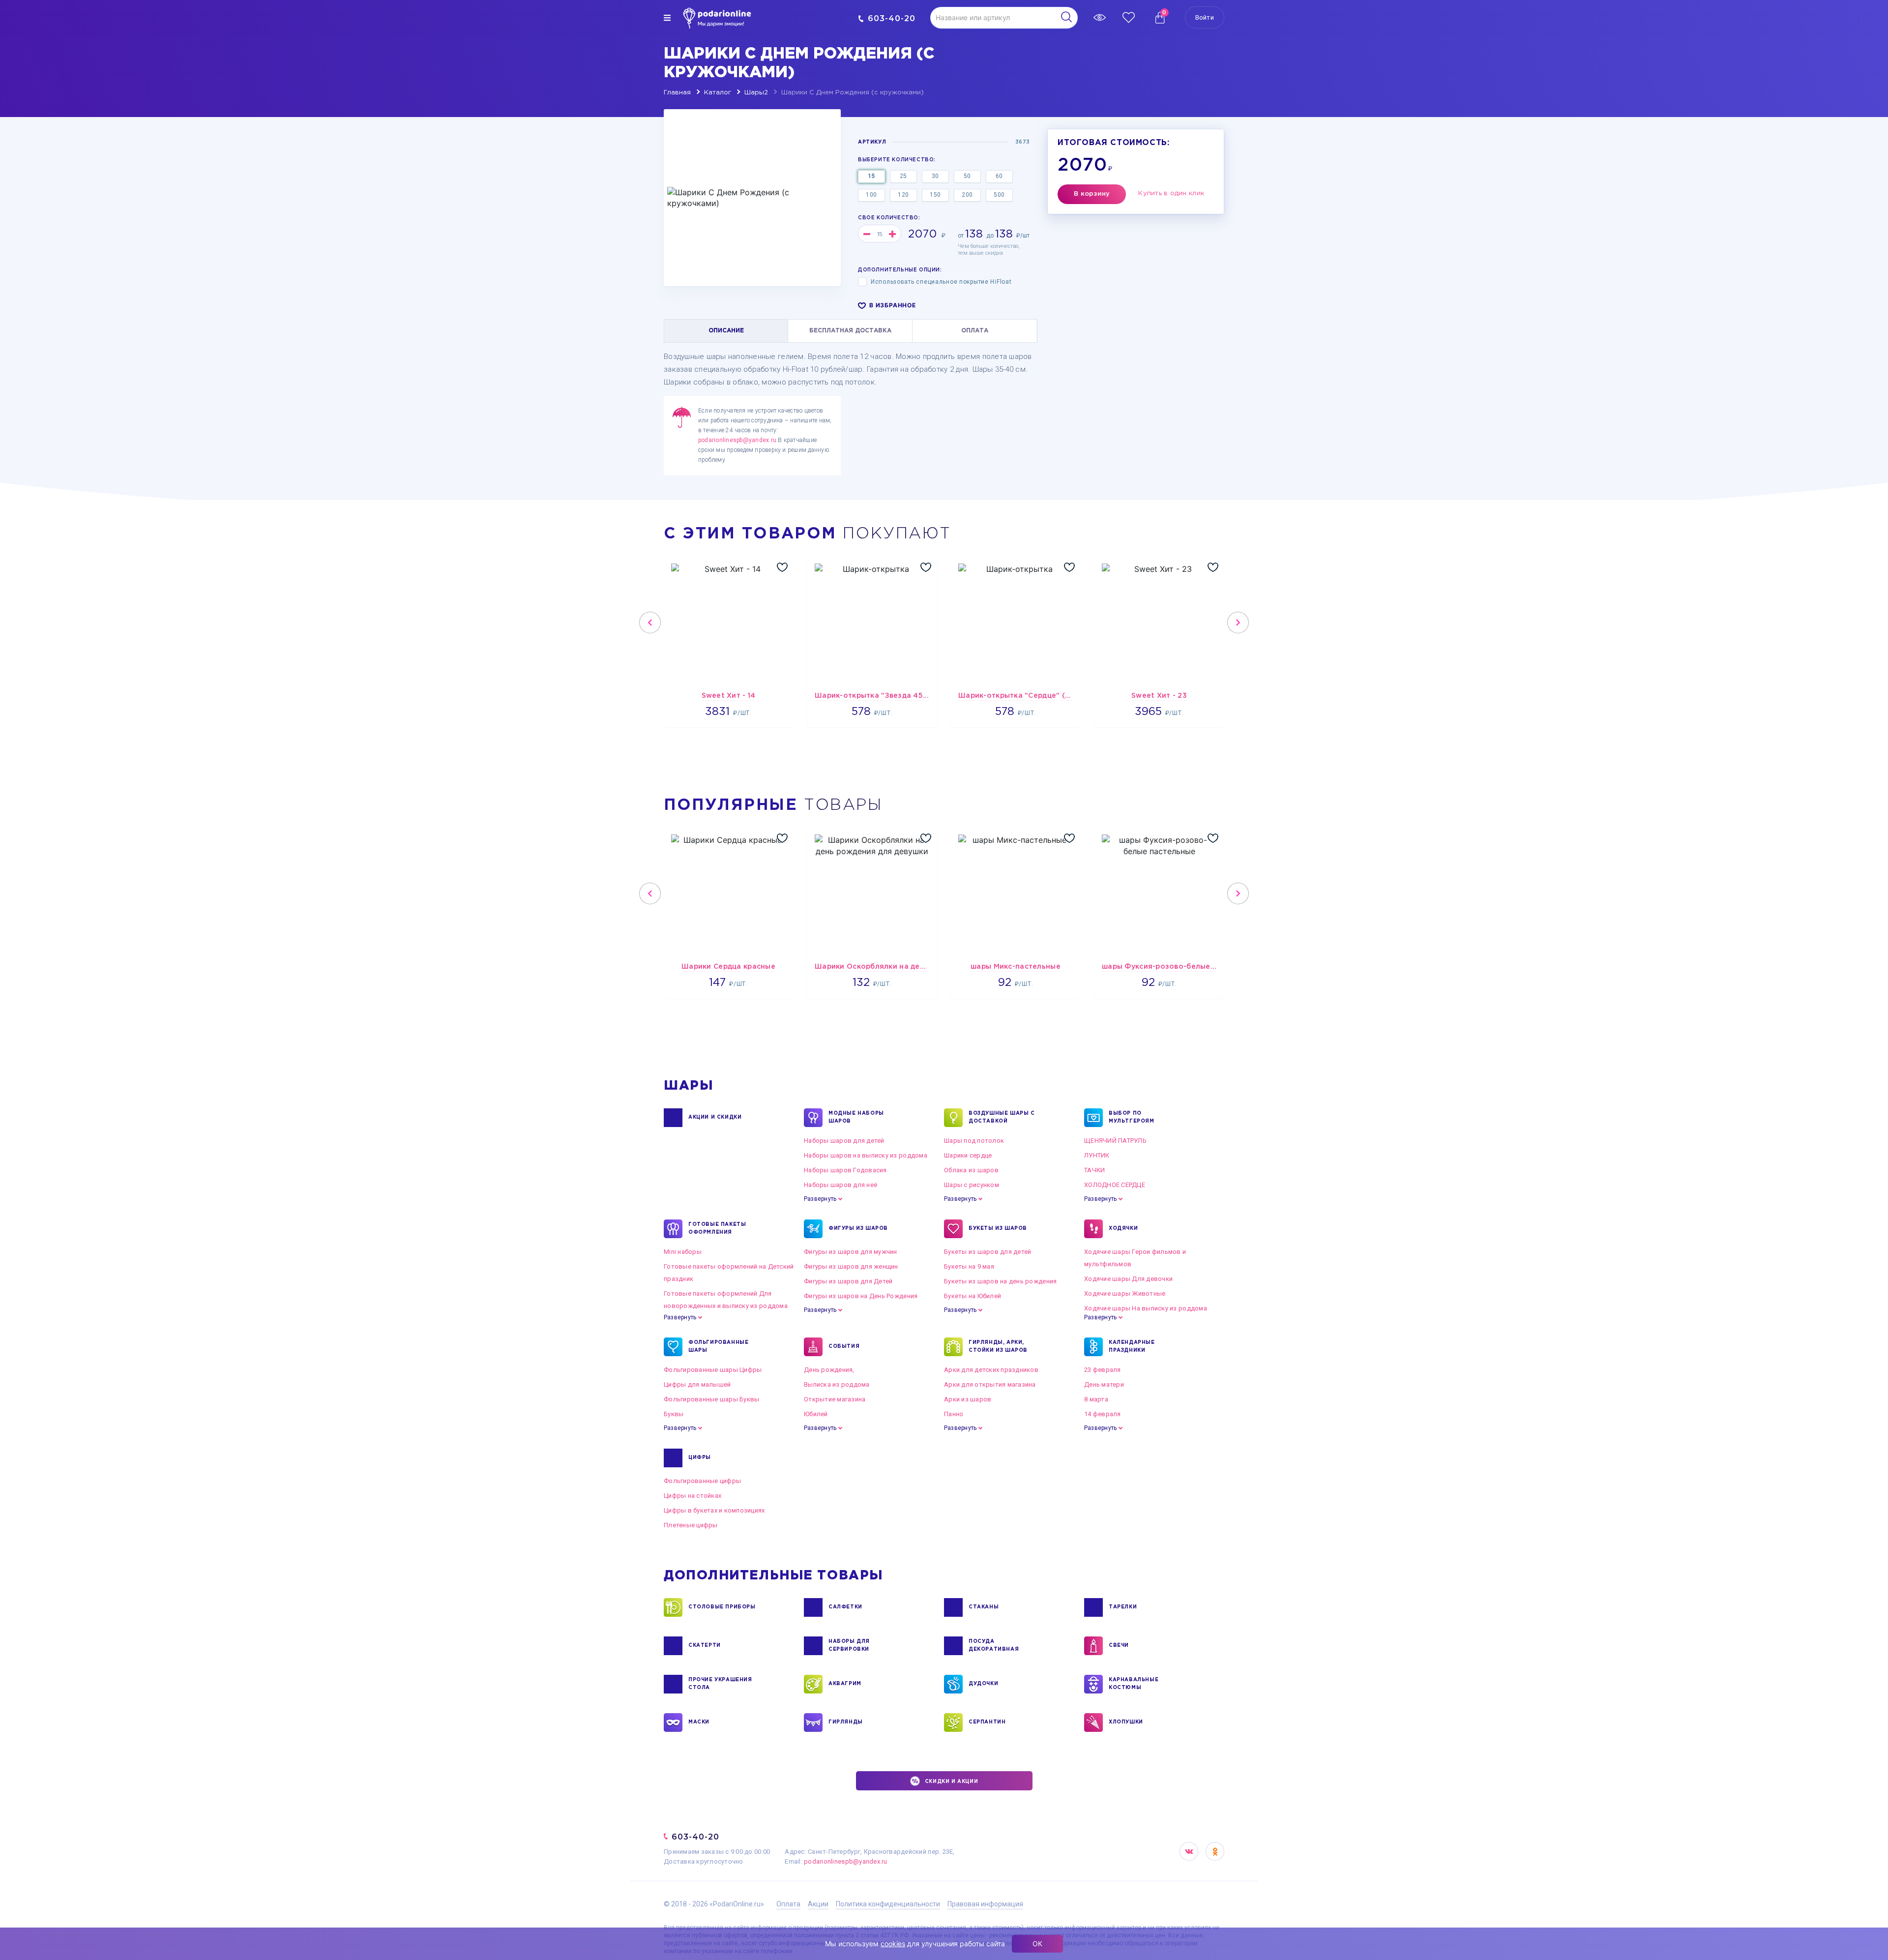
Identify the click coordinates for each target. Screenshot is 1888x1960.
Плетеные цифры (691, 1525)
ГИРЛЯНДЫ (846, 1722)
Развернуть (820, 1199)
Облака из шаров (971, 1170)
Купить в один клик (1171, 193)
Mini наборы (683, 1252)
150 (935, 195)
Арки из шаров (968, 1399)
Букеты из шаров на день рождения (1000, 1281)
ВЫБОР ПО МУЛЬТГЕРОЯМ (1132, 1117)
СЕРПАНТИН (987, 1722)
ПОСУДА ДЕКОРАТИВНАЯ (994, 1646)
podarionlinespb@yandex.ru (737, 440)
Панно (954, 1414)
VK (1189, 1851)
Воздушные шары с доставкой (1002, 1117)
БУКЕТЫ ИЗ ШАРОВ (998, 1229)
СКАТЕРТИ (705, 1646)
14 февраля (1103, 1414)
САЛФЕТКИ (845, 1607)
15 (871, 176)
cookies (893, 1944)
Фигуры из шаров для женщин (851, 1266)
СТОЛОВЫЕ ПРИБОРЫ (722, 1607)
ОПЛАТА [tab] (975, 331)
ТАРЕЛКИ (1123, 1607)
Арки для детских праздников (991, 1370)
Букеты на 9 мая (969, 1266)
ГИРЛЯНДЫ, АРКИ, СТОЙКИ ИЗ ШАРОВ (998, 1347)
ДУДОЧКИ (983, 1684)
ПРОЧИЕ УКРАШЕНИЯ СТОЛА (720, 1684)
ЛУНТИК (1097, 1155)
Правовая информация (985, 1904)
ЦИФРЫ (700, 1458)
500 (999, 195)
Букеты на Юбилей (973, 1296)
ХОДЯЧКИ (1123, 1229)
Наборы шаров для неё (841, 1185)
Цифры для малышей (697, 1384)
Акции (818, 1904)
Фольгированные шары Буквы (712, 1399)
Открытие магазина (835, 1399)
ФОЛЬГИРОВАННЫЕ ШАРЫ (718, 1347)
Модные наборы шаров (856, 1117)
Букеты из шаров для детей (988, 1252)
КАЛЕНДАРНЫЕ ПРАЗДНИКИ (1132, 1347)
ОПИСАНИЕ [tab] (726, 331)
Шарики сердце (968, 1155)
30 (935, 176)
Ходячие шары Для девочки (1128, 1279)
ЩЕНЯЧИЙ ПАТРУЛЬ (1115, 1141)
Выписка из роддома (837, 1384)
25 (903, 176)
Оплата (788, 1904)
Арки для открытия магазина (990, 1384)
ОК (1037, 1944)
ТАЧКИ (1094, 1170)
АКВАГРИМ (845, 1684)
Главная (677, 93)
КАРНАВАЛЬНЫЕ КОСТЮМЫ (1134, 1684)
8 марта (1096, 1399)
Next (1238, 623)
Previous (650, 623)
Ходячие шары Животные (1125, 1293)
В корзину (1092, 194)
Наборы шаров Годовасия (845, 1170)
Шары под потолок (974, 1141)
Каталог (718, 93)
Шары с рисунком (972, 1185)
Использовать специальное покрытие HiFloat (941, 282)
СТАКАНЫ (984, 1607)
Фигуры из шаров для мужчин (851, 1252)
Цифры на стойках (693, 1496)
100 (871, 195)
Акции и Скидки (715, 1117)
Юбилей (816, 1414)
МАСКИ (699, 1722)
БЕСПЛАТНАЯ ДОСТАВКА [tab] (850, 331)
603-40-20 (892, 18)
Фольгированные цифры (702, 1481)
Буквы (674, 1414)
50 (967, 176)
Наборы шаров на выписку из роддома (866, 1155)
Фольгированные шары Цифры (713, 1370)
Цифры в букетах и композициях (714, 1510)
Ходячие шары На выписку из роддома (1146, 1308)
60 (999, 176)
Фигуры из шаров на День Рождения (861, 1296)
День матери (1104, 1384)
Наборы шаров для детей (844, 1141)
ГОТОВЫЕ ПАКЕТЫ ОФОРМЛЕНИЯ (717, 1229)
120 (903, 195)
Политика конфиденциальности (888, 1904)
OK (1215, 1851)
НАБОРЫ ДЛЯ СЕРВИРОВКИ (849, 1646)
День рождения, (829, 1370)
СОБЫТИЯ (844, 1347)
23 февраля (1103, 1370)
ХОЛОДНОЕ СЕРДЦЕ (1115, 1185)
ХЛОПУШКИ (1126, 1722)
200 (967, 195)
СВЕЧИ (1119, 1646)
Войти (1205, 17)
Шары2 (756, 93)
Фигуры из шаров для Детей (848, 1281)
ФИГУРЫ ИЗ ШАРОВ (858, 1229)
